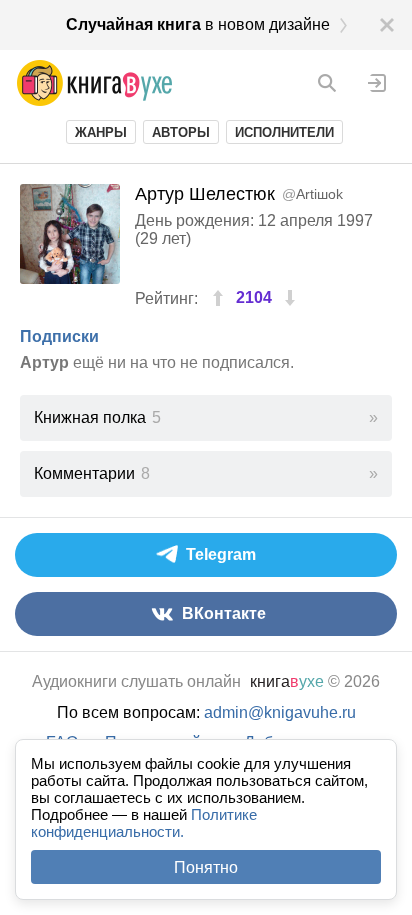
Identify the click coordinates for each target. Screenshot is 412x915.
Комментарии (92, 473)
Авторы (181, 132)
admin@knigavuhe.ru (280, 712)
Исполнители (284, 132)
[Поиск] (327, 83)
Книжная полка (97, 417)
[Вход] (377, 83)
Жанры (101, 132)
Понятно (206, 867)
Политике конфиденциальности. (144, 823)
